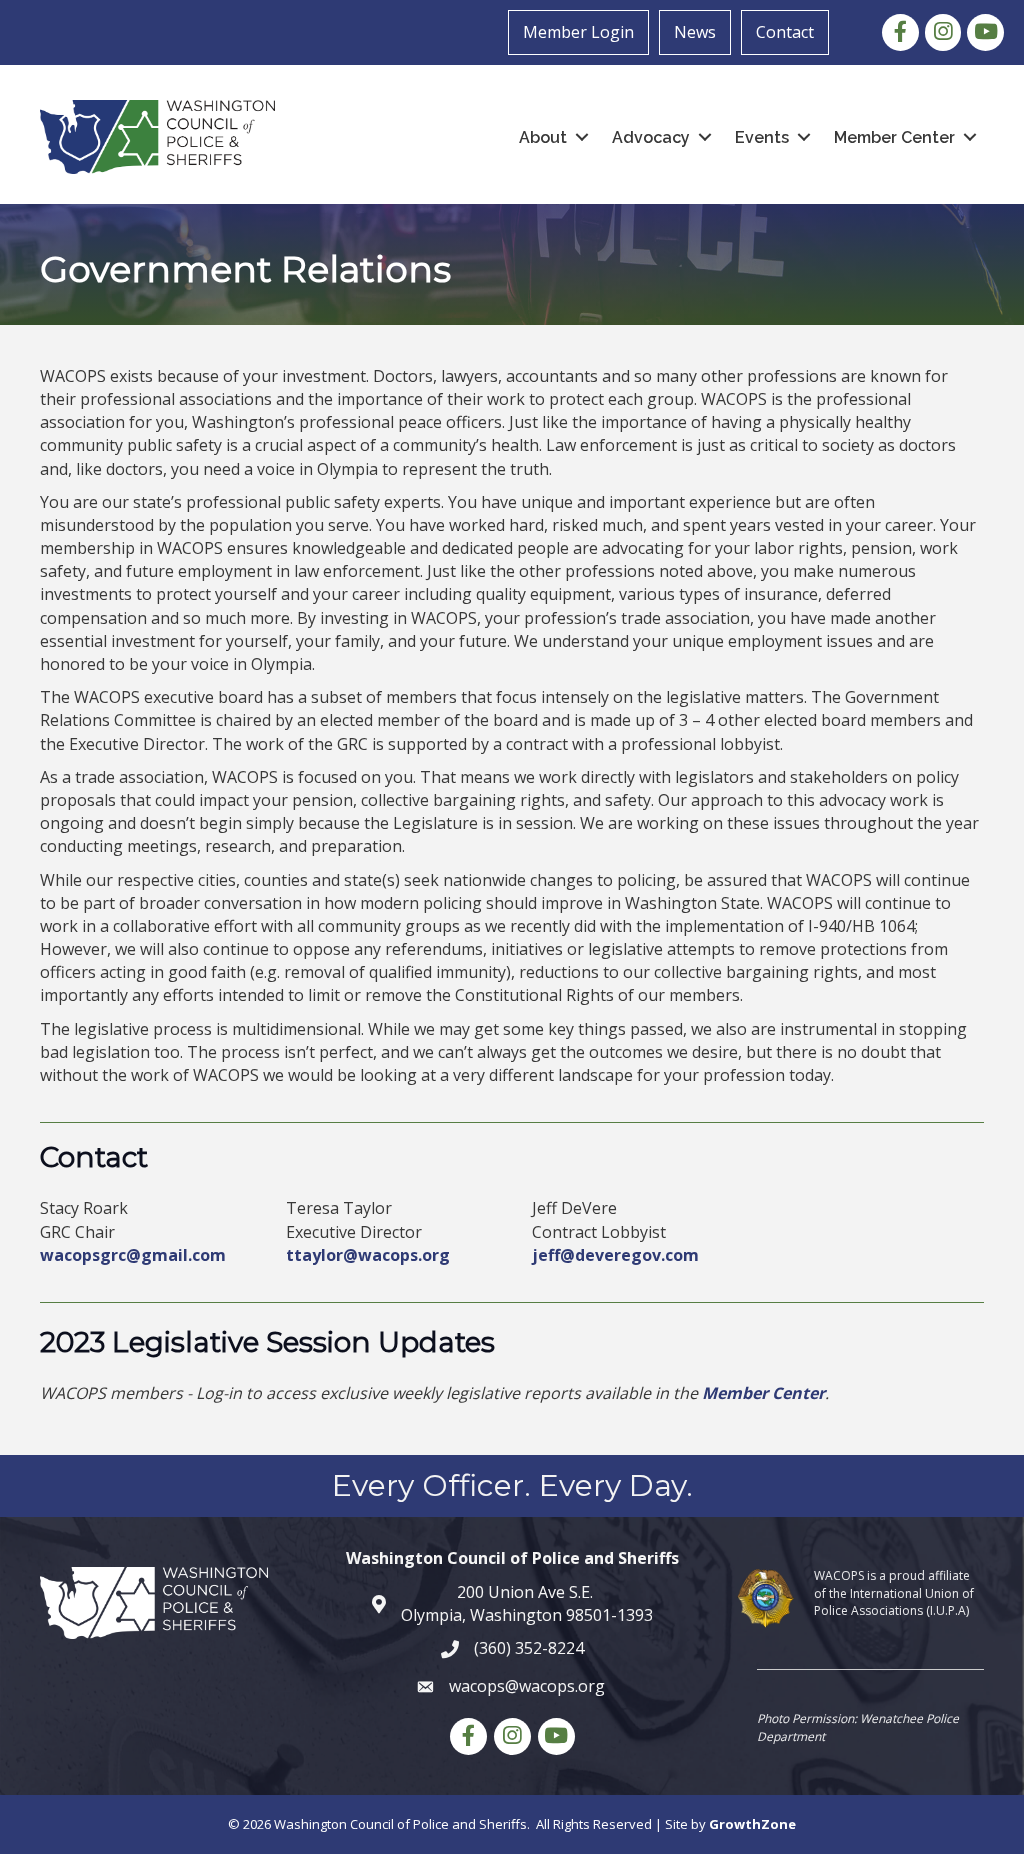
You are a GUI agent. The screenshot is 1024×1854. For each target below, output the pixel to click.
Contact (785, 32)
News (695, 32)
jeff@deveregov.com (615, 1255)
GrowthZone (752, 1824)
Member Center (763, 1393)
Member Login (578, 32)
